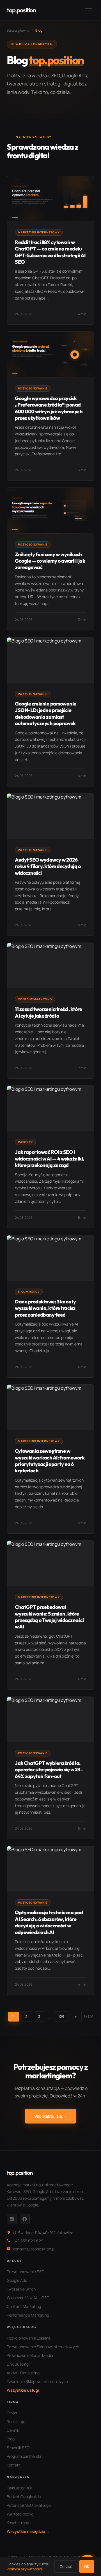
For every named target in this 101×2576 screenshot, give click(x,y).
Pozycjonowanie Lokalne (29, 2338)
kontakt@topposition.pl (34, 2249)
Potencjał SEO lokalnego (29, 2505)
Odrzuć (66, 2566)
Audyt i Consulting (23, 2373)
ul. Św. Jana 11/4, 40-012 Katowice (43, 2233)
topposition (21, 10)
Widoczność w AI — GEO (28, 2298)
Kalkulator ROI (19, 2488)
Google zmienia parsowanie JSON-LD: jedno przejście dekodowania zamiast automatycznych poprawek (46, 713)
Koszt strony (18, 2523)
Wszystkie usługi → (25, 2390)
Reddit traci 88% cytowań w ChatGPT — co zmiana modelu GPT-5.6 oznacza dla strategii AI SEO (50, 252)
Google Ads (17, 2280)
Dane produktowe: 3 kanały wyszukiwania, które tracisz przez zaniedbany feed (45, 1308)
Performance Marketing (28, 2315)
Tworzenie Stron (21, 2289)
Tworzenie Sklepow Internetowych (37, 2381)
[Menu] (89, 10)
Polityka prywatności (24, 2569)
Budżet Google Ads (24, 2497)
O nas (12, 2413)
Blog (11, 2439)
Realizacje (16, 2421)
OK (87, 2566)
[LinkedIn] (12, 2219)
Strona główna (18, 30)
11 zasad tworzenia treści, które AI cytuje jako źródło (48, 1012)
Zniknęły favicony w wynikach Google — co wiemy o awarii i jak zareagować (50, 561)
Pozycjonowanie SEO (26, 2272)
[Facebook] (25, 2219)
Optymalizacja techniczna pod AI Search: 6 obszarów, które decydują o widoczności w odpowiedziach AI (49, 1922)
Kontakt (14, 2465)
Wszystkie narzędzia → (28, 2531)
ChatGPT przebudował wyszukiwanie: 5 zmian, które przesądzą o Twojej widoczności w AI (49, 1617)
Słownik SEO (18, 2448)
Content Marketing (24, 2306)
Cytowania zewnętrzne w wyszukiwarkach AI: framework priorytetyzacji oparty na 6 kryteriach (50, 1461)
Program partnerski (24, 2456)
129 (61, 2016)
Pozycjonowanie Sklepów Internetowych (43, 2347)
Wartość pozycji (21, 2514)
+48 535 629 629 (28, 2241)
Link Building (18, 2364)
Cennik (13, 2430)
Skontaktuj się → (50, 2116)
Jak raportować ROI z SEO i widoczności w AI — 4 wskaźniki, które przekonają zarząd (50, 1159)
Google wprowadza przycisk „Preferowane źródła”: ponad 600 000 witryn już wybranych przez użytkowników (49, 408)
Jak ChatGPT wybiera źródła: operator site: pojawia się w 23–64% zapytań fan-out (49, 1770)
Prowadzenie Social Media (30, 2355)
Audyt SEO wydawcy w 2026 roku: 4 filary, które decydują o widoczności (48, 866)
